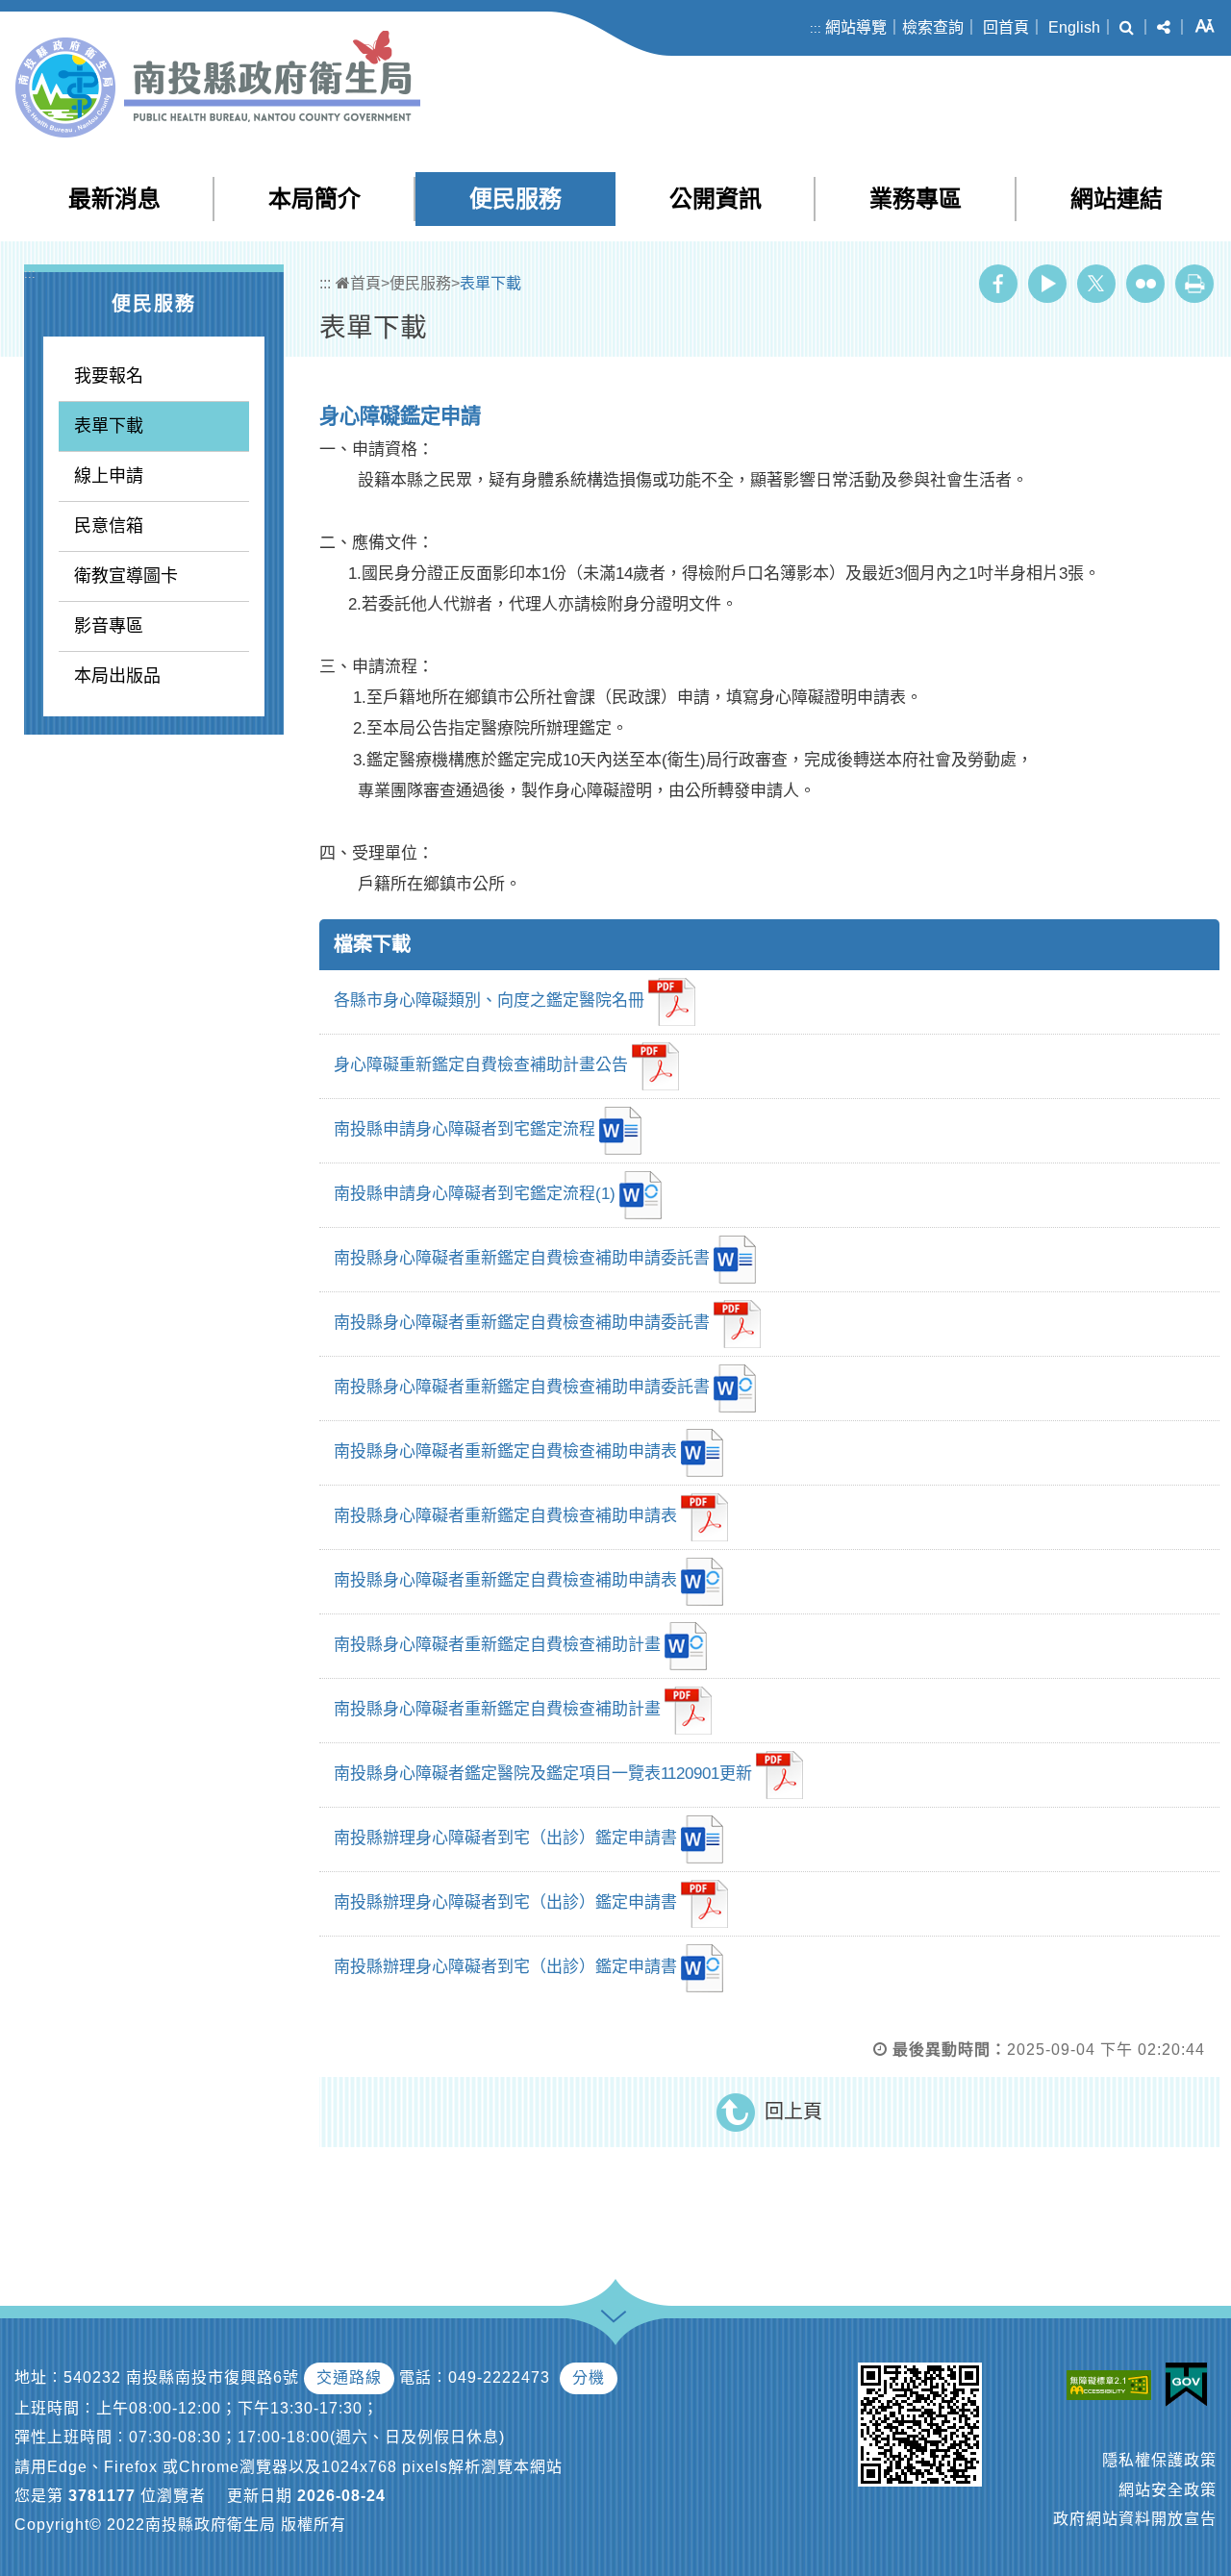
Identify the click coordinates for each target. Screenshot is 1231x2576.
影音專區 (109, 626)
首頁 (365, 283)
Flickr (1145, 284)
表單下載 (109, 426)
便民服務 (515, 199)
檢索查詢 (933, 27)
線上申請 (109, 476)
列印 (1194, 284)
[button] (1127, 28)
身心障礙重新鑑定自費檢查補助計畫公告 (481, 1065)
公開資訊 (716, 199)
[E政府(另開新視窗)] (1191, 2385)
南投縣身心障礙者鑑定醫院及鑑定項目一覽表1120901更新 (543, 1774)
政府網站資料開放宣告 (1135, 2519)
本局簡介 (314, 199)
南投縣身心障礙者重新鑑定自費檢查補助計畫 (497, 1645)
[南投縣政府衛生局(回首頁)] (218, 84)
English (1074, 27)
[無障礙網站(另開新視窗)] (1114, 2385)
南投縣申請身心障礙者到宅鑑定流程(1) (475, 1194)
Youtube (1047, 284)
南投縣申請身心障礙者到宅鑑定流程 (465, 1129)
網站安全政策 (1168, 2490)
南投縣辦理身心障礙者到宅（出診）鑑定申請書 (505, 1838)
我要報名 (109, 376)
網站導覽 (856, 27)
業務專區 (916, 199)
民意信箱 (109, 526)
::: (816, 28)
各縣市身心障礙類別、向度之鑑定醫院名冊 (489, 1000)
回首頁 (1006, 27)
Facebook (998, 284)
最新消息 (114, 199)
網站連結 (1117, 199)
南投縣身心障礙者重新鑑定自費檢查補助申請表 (505, 1451)
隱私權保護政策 (1159, 2460)
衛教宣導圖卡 (126, 576)
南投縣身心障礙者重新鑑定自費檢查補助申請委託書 (522, 1258)
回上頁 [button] (793, 2112)
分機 (589, 2377)
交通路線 (349, 2377)
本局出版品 (117, 676)
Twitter (1096, 284)
